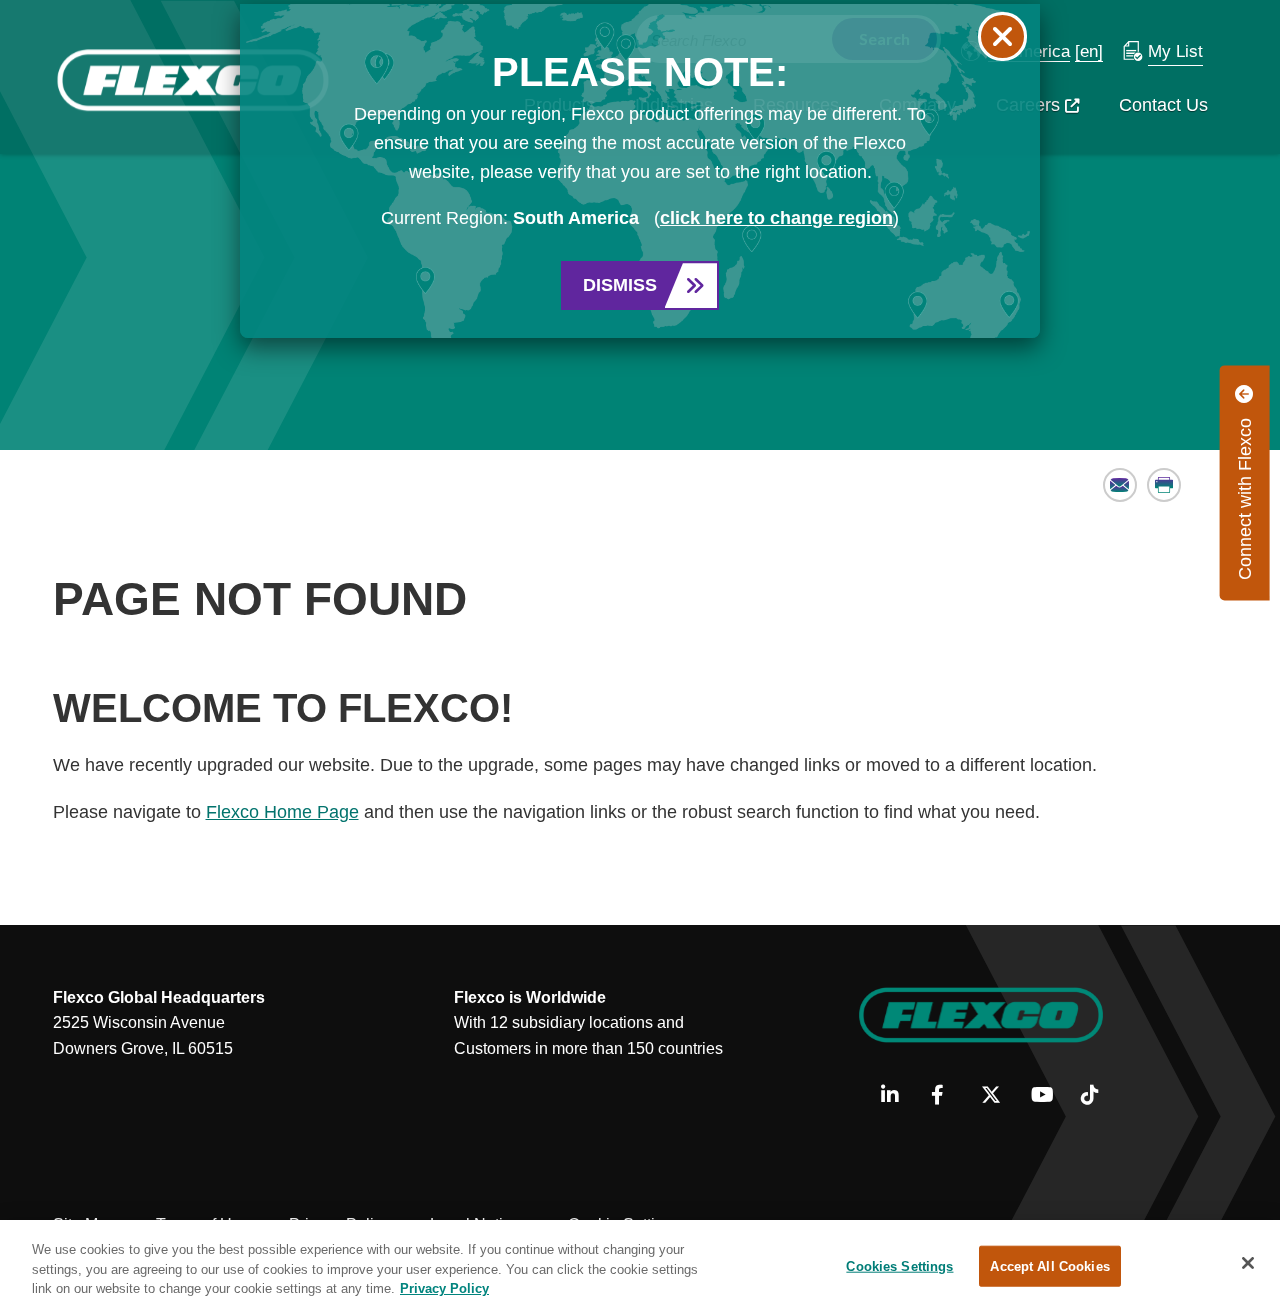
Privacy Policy (444, 1288)
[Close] (1248, 1263)
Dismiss (620, 285)
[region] (640, 1264)
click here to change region (776, 218)
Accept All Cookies (1049, 1265)
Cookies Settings (899, 1265)
